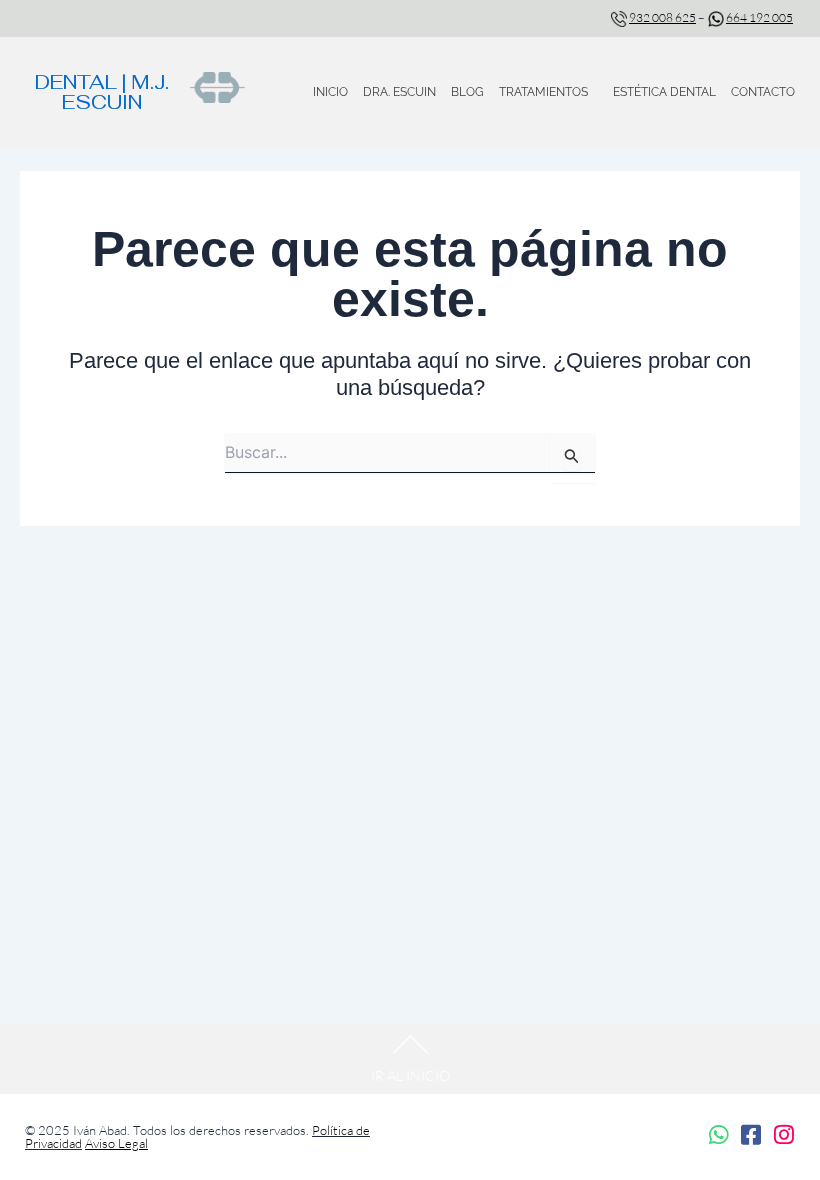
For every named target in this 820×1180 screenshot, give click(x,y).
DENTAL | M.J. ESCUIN (102, 92)
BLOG (467, 92)
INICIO (330, 92)
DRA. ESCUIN (399, 92)
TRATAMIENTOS (543, 92)
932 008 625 (662, 17)
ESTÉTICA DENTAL (664, 92)
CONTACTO (763, 92)
